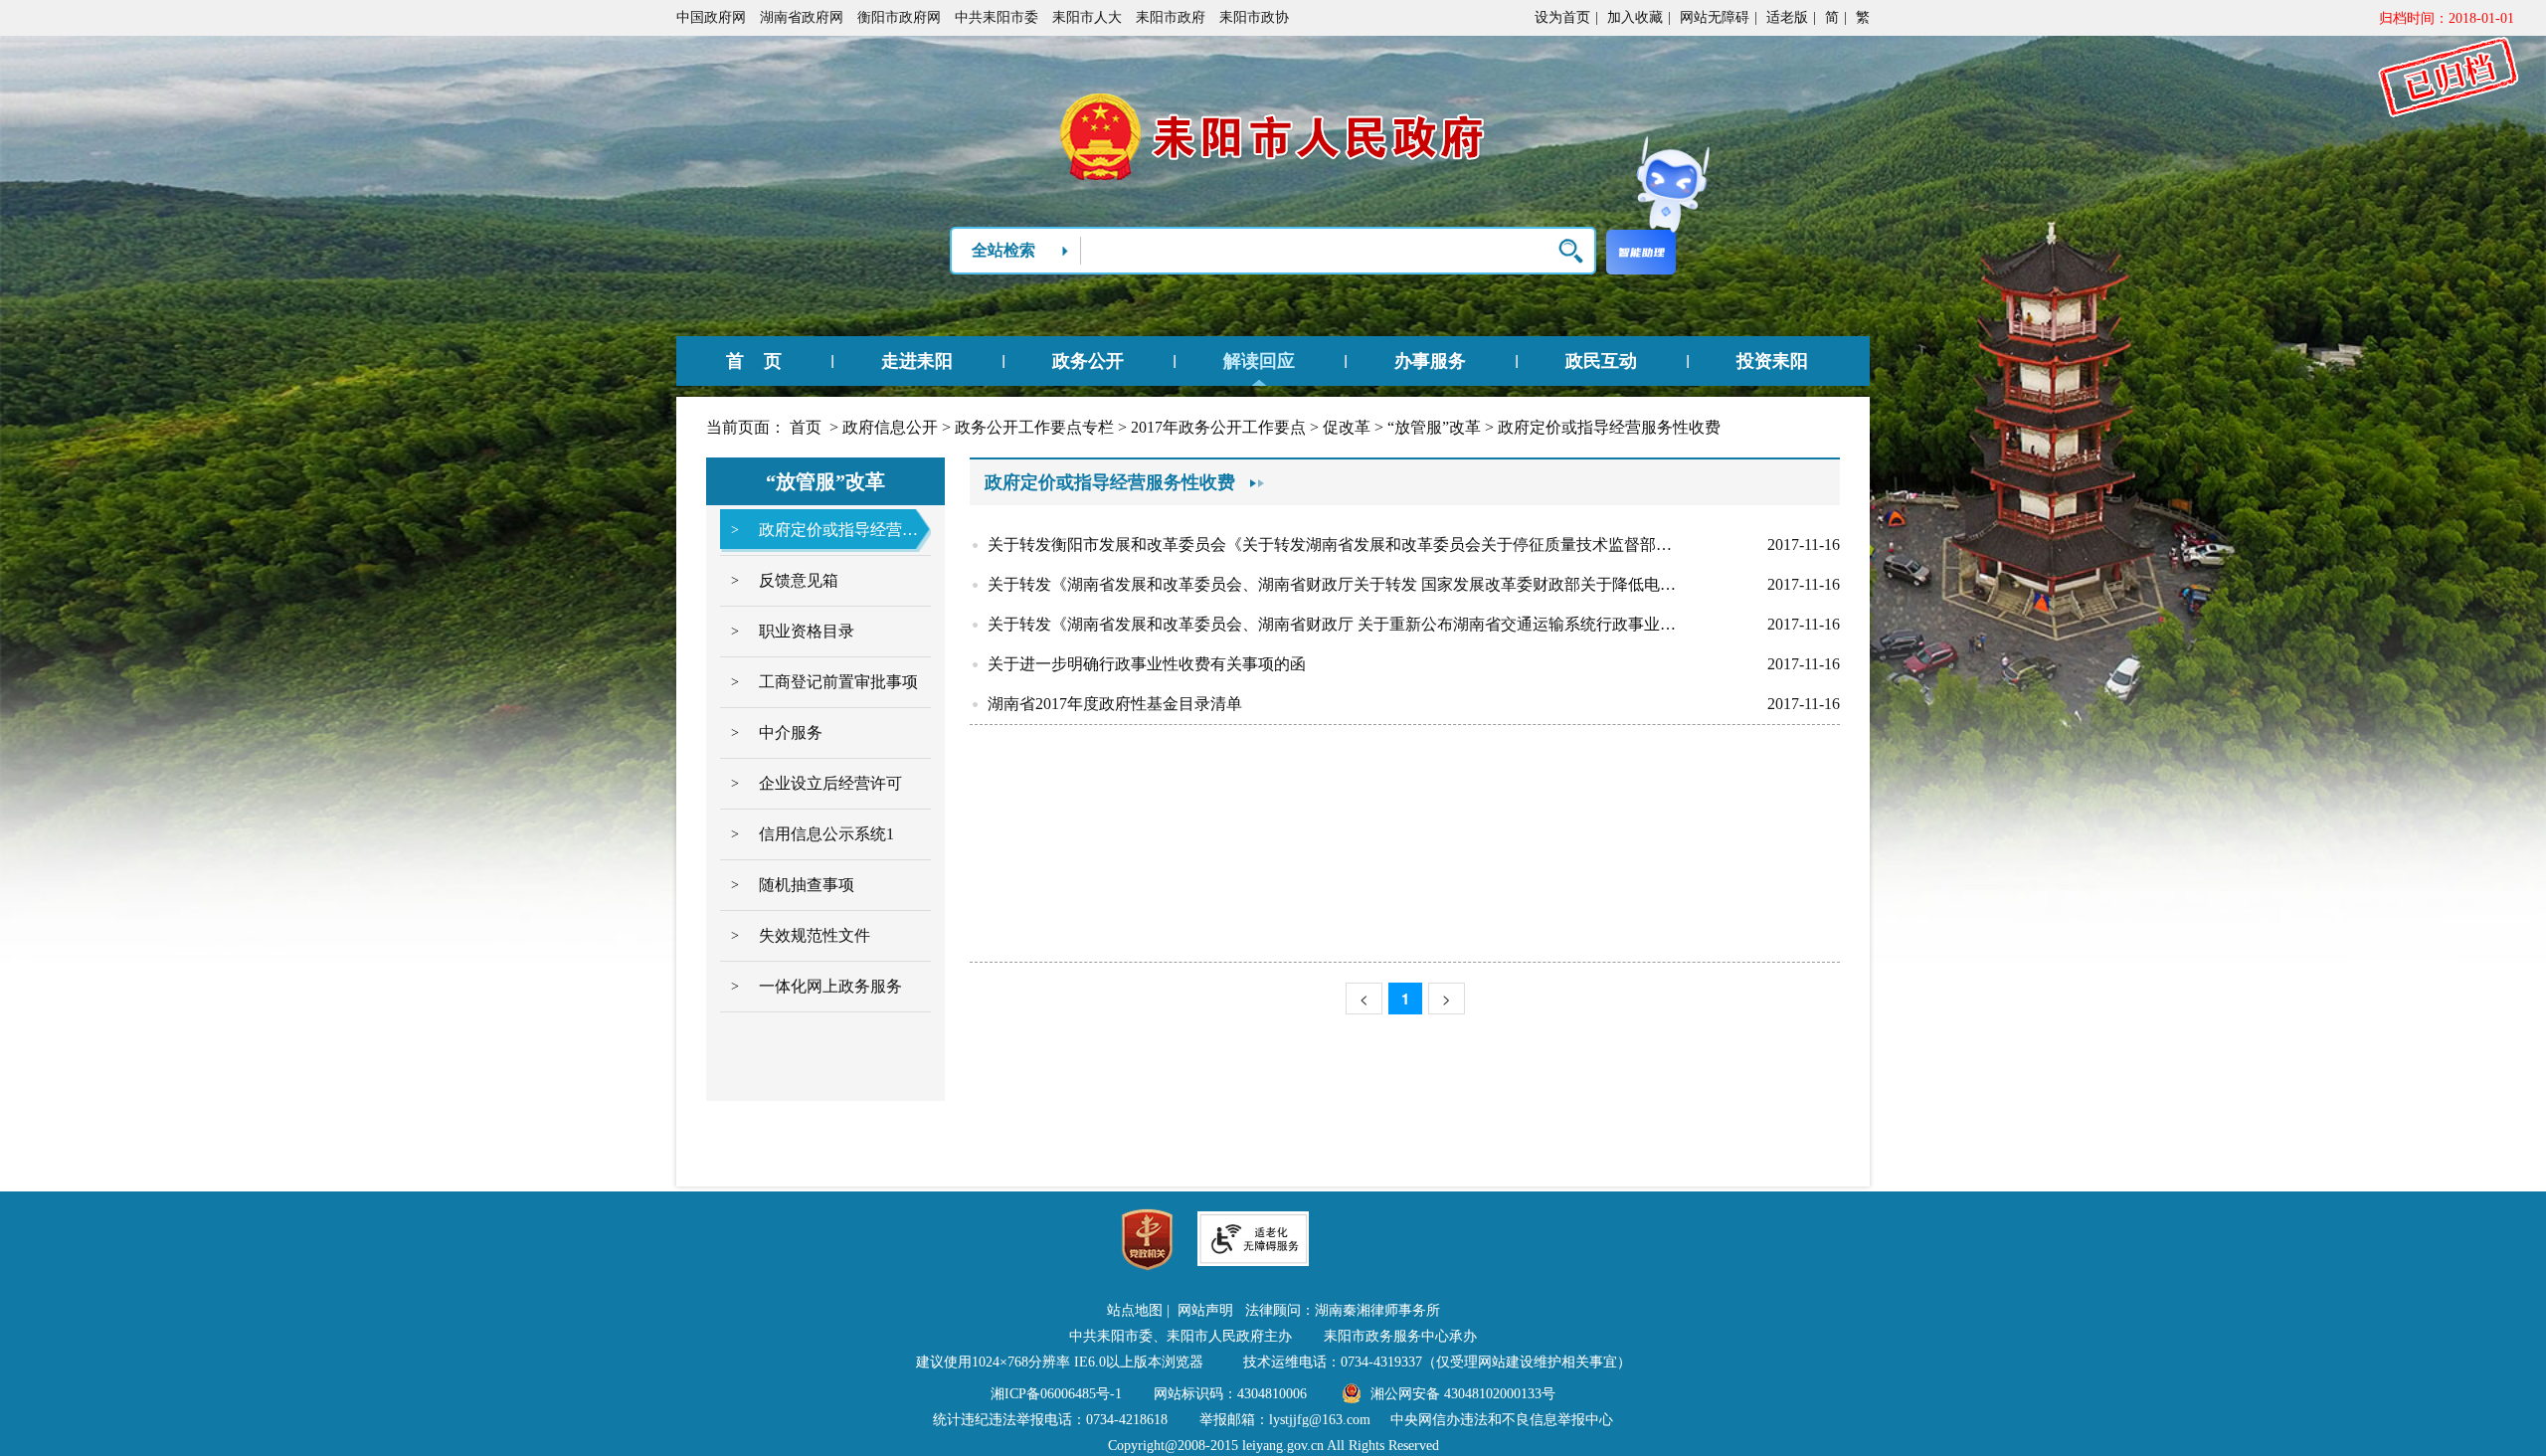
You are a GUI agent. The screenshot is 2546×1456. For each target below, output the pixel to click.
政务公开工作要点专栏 (1034, 427)
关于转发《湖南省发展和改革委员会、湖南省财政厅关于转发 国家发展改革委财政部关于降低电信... (1336, 584)
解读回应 (1259, 361)
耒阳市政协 (1254, 17)
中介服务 (791, 732)
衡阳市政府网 (899, 17)
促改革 (1347, 427)
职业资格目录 (807, 631)
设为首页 (1562, 17)
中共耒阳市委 (997, 17)
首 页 (754, 361)
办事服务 (1430, 361)
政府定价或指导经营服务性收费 (1609, 427)
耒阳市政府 (1171, 17)
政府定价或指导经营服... (838, 530)
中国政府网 (711, 17)
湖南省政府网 (802, 17)
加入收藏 (1635, 17)
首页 (806, 427)
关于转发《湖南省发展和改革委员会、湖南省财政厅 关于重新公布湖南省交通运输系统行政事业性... (1336, 624)
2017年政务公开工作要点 (1218, 427)
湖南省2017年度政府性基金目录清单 (1115, 704)
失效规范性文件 (815, 935)
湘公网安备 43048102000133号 (1463, 1394)
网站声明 (1205, 1310)
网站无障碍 (1715, 17)
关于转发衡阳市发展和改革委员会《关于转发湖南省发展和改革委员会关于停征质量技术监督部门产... (1336, 545)
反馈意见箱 (799, 580)
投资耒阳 (1772, 361)
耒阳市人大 (1087, 17)
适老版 (1787, 17)
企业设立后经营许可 (830, 783)
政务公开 (1088, 361)
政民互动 (1601, 361)
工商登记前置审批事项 (838, 682)
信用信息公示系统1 (826, 834)
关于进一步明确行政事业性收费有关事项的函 (1147, 664)
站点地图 (1135, 1310)
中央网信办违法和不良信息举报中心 (1502, 1420)
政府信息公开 (890, 427)
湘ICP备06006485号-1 (1056, 1394)
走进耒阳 (917, 361)
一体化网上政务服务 (830, 986)
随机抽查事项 (807, 885)
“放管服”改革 (1434, 427)
